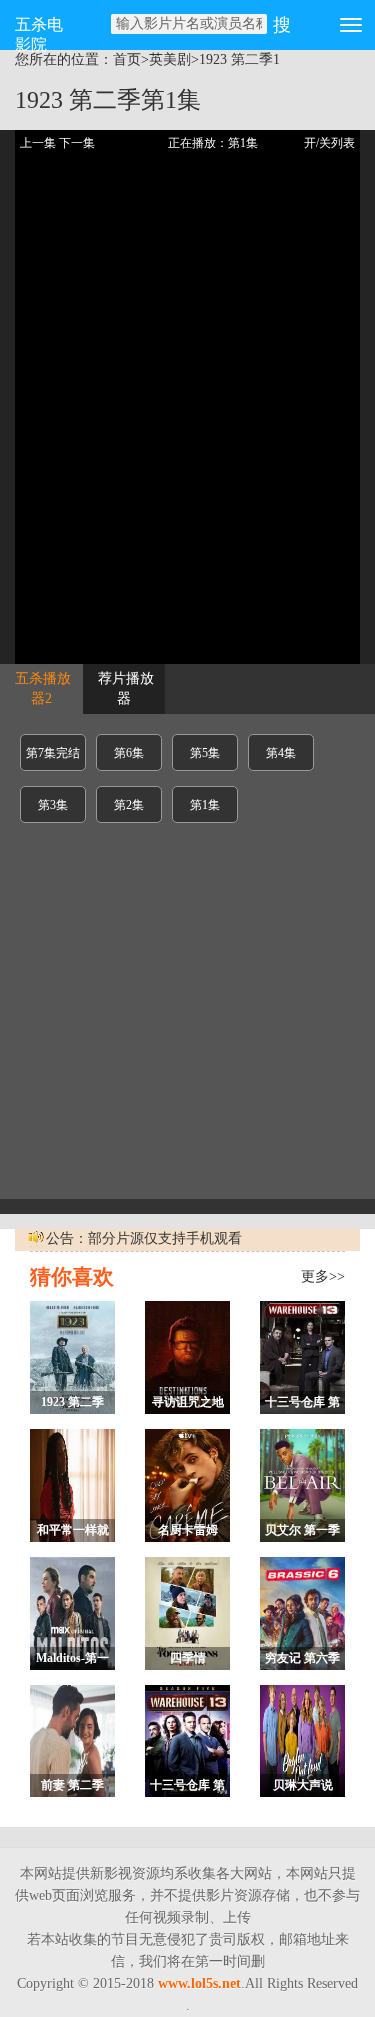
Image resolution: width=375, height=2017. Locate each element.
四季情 (188, 1658)
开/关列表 (329, 143)
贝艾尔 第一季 (302, 1530)
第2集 (129, 805)
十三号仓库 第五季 (187, 1787)
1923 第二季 (236, 59)
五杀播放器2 (43, 688)
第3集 (53, 805)
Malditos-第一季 (72, 1660)
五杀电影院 (39, 33)
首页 (127, 59)
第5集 (205, 753)
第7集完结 (53, 753)
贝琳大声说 (303, 1785)
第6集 (129, 753)
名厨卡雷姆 (188, 1530)
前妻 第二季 (72, 1785)
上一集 (38, 143)
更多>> (323, 1276)
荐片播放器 (126, 688)
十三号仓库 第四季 (302, 1404)
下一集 (77, 143)
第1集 (205, 805)
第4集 (281, 753)
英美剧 (170, 59)
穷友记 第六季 (302, 1658)
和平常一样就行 (73, 1532)
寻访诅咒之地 (188, 1402)
